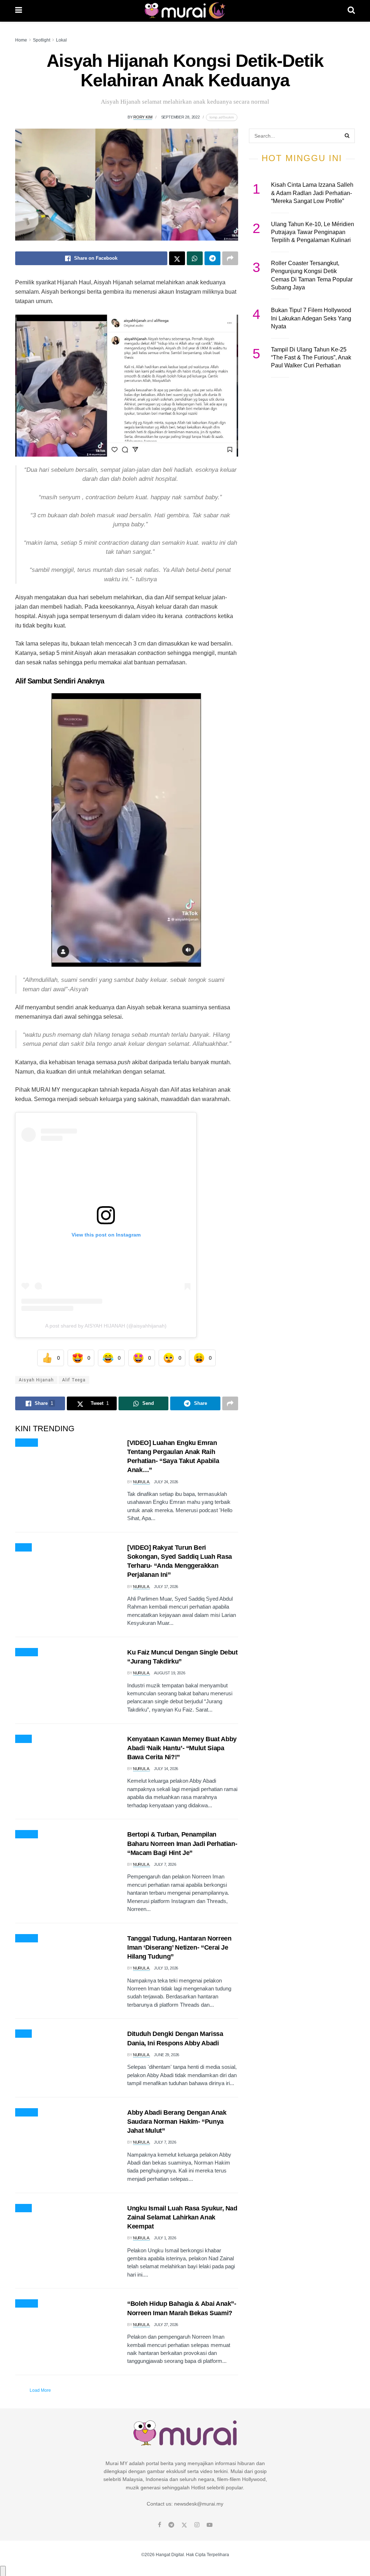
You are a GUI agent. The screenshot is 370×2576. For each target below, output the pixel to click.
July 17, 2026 (166, 1587)
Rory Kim (143, 117)
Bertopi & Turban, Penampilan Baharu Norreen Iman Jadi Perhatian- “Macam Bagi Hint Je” (182, 1843)
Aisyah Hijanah (36, 1380)
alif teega (74, 1380)
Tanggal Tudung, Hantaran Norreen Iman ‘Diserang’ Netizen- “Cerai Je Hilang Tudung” (179, 1947)
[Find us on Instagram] (197, 2525)
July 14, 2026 (166, 1769)
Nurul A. (141, 1482)
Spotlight (42, 40)
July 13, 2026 (166, 1968)
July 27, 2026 (166, 2325)
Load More (40, 2390)
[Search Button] (351, 11)
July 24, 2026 (166, 1482)
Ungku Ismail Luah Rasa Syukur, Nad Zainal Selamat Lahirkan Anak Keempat (182, 2217)
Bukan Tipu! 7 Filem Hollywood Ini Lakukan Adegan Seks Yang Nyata (311, 318)
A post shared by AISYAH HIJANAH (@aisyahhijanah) (106, 1326)
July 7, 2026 (165, 1864)
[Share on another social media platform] (230, 258)
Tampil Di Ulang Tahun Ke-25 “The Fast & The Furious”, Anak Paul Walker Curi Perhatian (311, 358)
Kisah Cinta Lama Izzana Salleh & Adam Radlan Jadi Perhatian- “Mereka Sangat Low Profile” (312, 193)
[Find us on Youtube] (210, 2525)
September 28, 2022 (180, 117)
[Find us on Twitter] (184, 2525)
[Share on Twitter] (177, 258)
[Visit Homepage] (185, 11)
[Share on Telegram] (212, 258)
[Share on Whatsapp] (195, 258)
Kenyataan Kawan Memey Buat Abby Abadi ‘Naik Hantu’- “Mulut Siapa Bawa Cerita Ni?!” (182, 1748)
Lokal (61, 40)
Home (21, 40)
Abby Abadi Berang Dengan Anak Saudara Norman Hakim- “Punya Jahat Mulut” (177, 2122)
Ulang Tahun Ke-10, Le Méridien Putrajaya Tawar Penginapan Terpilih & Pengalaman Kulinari (313, 232)
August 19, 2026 (169, 1673)
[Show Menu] (19, 11)
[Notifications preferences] (3, 2571)
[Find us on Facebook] (160, 2525)
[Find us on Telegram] (171, 2525)
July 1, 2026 (165, 2238)
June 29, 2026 (167, 2055)
